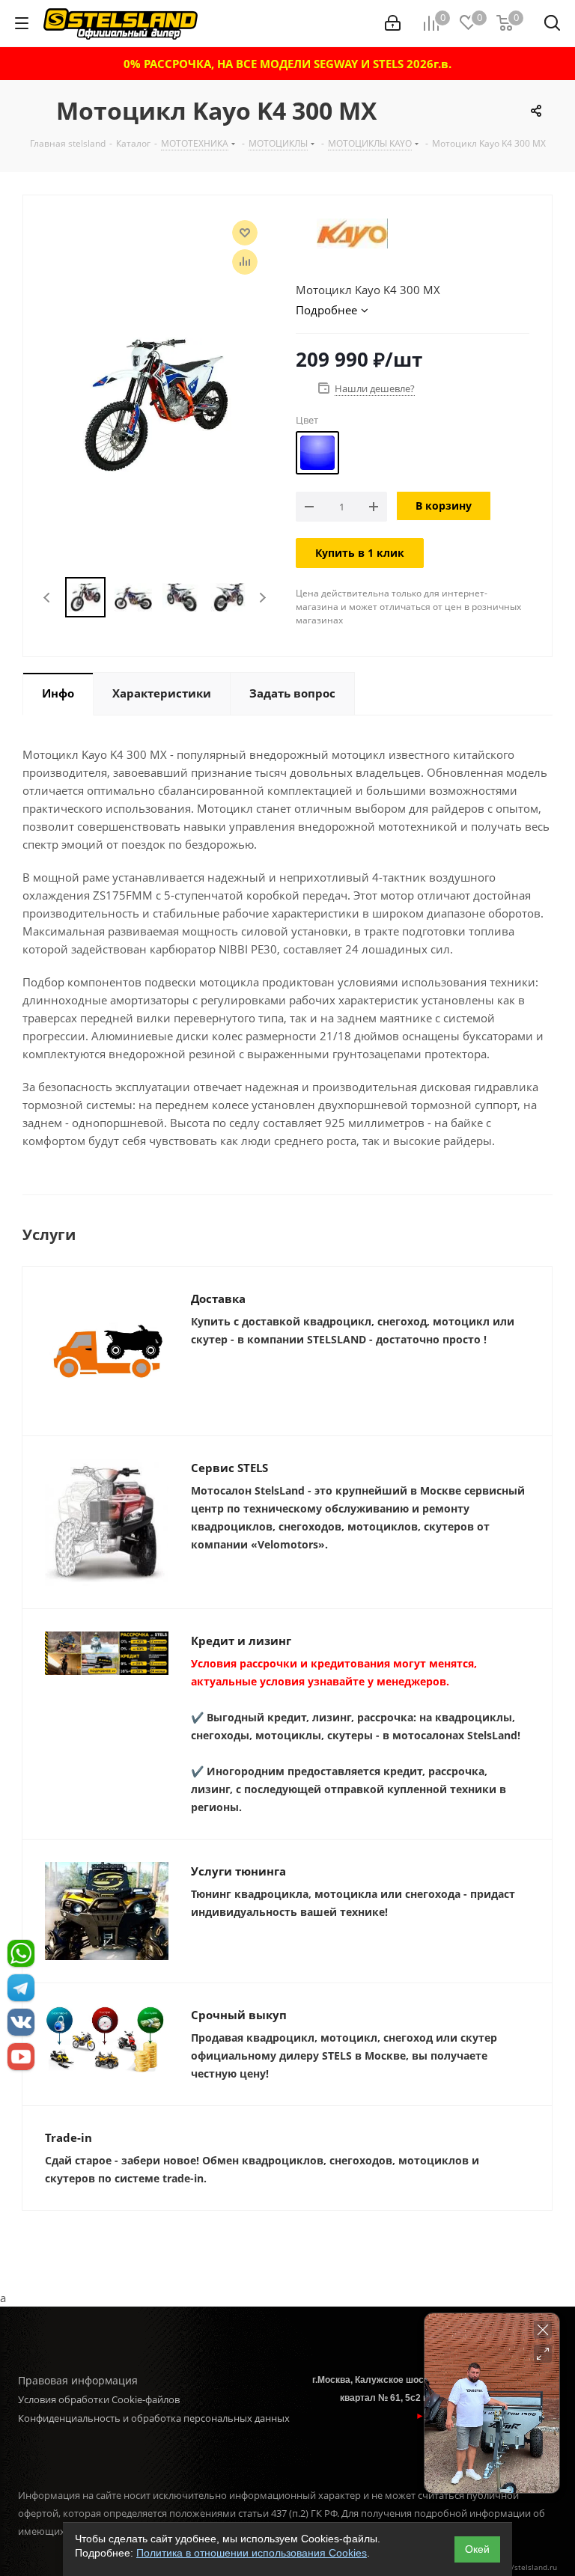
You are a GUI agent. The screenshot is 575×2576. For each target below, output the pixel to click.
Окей (477, 2549)
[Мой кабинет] (393, 23)
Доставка (218, 1298)
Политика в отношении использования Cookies (252, 2553)
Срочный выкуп (239, 2015)
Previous (48, 598)
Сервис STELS (229, 1468)
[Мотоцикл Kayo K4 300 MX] (155, 403)
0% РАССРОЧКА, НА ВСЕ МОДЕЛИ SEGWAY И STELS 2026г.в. (287, 64)
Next (262, 598)
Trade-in (69, 2137)
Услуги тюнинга (238, 1871)
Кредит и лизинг (241, 1640)
